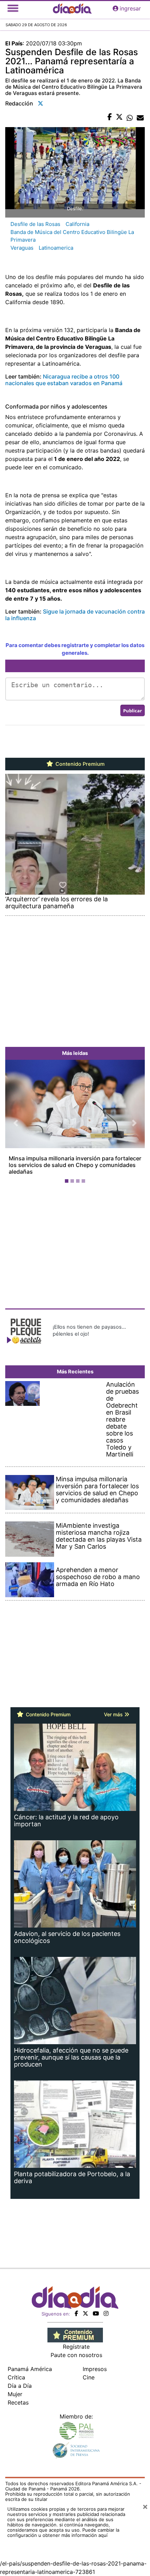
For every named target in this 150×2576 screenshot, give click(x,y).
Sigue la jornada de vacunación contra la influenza (75, 615)
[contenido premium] (75, 2328)
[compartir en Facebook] (110, 117)
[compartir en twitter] (119, 117)
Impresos (95, 2362)
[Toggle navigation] (13, 8)
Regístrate (76, 2340)
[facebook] (76, 2307)
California (77, 224)
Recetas (18, 2396)
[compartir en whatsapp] (130, 117)
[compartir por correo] (140, 117)
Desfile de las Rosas (35, 224)
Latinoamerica (56, 248)
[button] (16, 1120)
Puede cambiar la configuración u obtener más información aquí (63, 2526)
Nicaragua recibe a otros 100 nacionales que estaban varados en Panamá (64, 380)
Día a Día (20, 2379)
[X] (85, 2307)
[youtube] (96, 2307)
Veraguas (22, 248)
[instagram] (106, 2307)
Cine (89, 2371)
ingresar (130, 8)
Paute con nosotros (76, 2348)
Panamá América (30, 2362)
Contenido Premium (79, 764)
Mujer (15, 2387)
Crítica (16, 2371)
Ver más (114, 1708)
